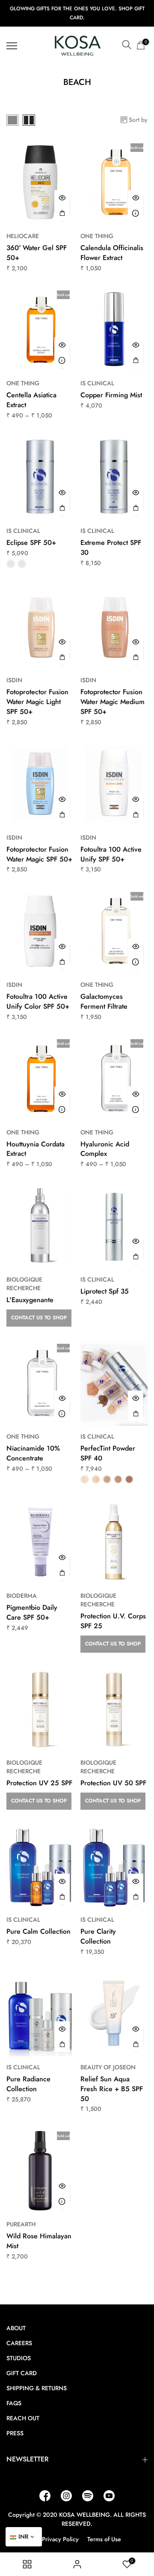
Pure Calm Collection (38, 1931)
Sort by (138, 120)
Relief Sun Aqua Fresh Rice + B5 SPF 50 (112, 2089)
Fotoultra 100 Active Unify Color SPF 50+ (38, 1001)
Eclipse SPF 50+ (31, 543)
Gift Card (22, 2373)
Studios (19, 2358)
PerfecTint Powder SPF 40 (108, 1453)
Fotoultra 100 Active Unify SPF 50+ (111, 854)
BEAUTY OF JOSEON (108, 2067)
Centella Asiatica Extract (31, 400)
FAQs (14, 2403)
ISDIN (14, 680)
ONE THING (97, 236)
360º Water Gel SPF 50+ (37, 253)
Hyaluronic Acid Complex (105, 1149)
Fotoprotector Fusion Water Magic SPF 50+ (39, 854)
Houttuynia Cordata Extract (36, 1149)
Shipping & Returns (37, 2388)
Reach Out (23, 2418)
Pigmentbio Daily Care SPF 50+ (32, 1612)
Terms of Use (104, 2539)
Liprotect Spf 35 (105, 1291)
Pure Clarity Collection (98, 1936)
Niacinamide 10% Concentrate (33, 1453)
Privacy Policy (60, 2539)
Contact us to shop (39, 1318)
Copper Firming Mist (111, 395)
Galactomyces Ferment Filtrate (104, 1001)
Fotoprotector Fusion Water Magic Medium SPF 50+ (113, 702)
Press (15, 2433)
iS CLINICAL (97, 383)
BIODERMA (22, 1596)
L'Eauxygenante (30, 1300)
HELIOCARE (23, 236)
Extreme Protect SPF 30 (111, 547)
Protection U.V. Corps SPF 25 (113, 1621)
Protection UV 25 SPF (39, 1783)
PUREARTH (21, 2224)
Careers (19, 2343)
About (16, 2328)
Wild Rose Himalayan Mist (39, 2241)
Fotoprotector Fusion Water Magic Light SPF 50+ (37, 702)
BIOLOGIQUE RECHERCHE (24, 1284)
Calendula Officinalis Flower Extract (112, 253)
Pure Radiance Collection (28, 2084)
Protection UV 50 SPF (113, 1783)
